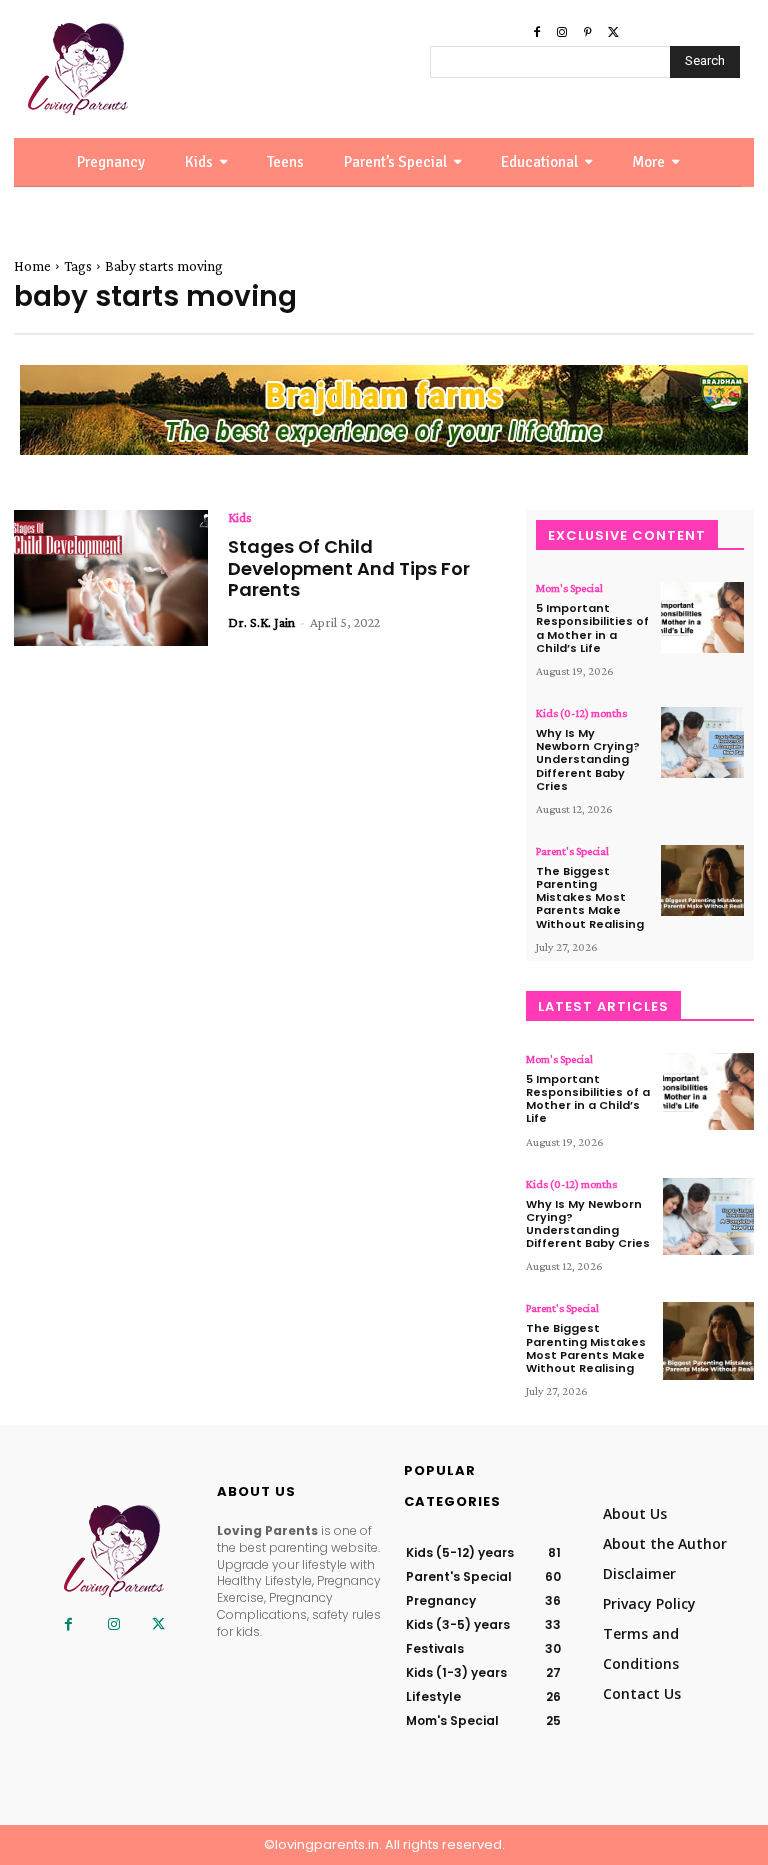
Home (32, 266)
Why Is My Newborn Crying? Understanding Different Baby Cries (588, 759)
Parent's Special (572, 851)
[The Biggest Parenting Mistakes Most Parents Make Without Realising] (702, 880)
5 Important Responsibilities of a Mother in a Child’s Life (592, 628)
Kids (240, 517)
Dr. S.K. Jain (261, 622)
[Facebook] (537, 33)
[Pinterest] (588, 33)
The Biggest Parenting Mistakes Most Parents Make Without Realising (590, 897)
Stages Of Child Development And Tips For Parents (349, 568)
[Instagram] (562, 33)
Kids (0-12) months (581, 713)
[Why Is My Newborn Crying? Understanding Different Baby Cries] (702, 742)
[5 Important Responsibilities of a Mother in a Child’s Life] (702, 617)
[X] (614, 33)
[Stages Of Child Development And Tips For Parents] (111, 578)
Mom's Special (569, 588)
